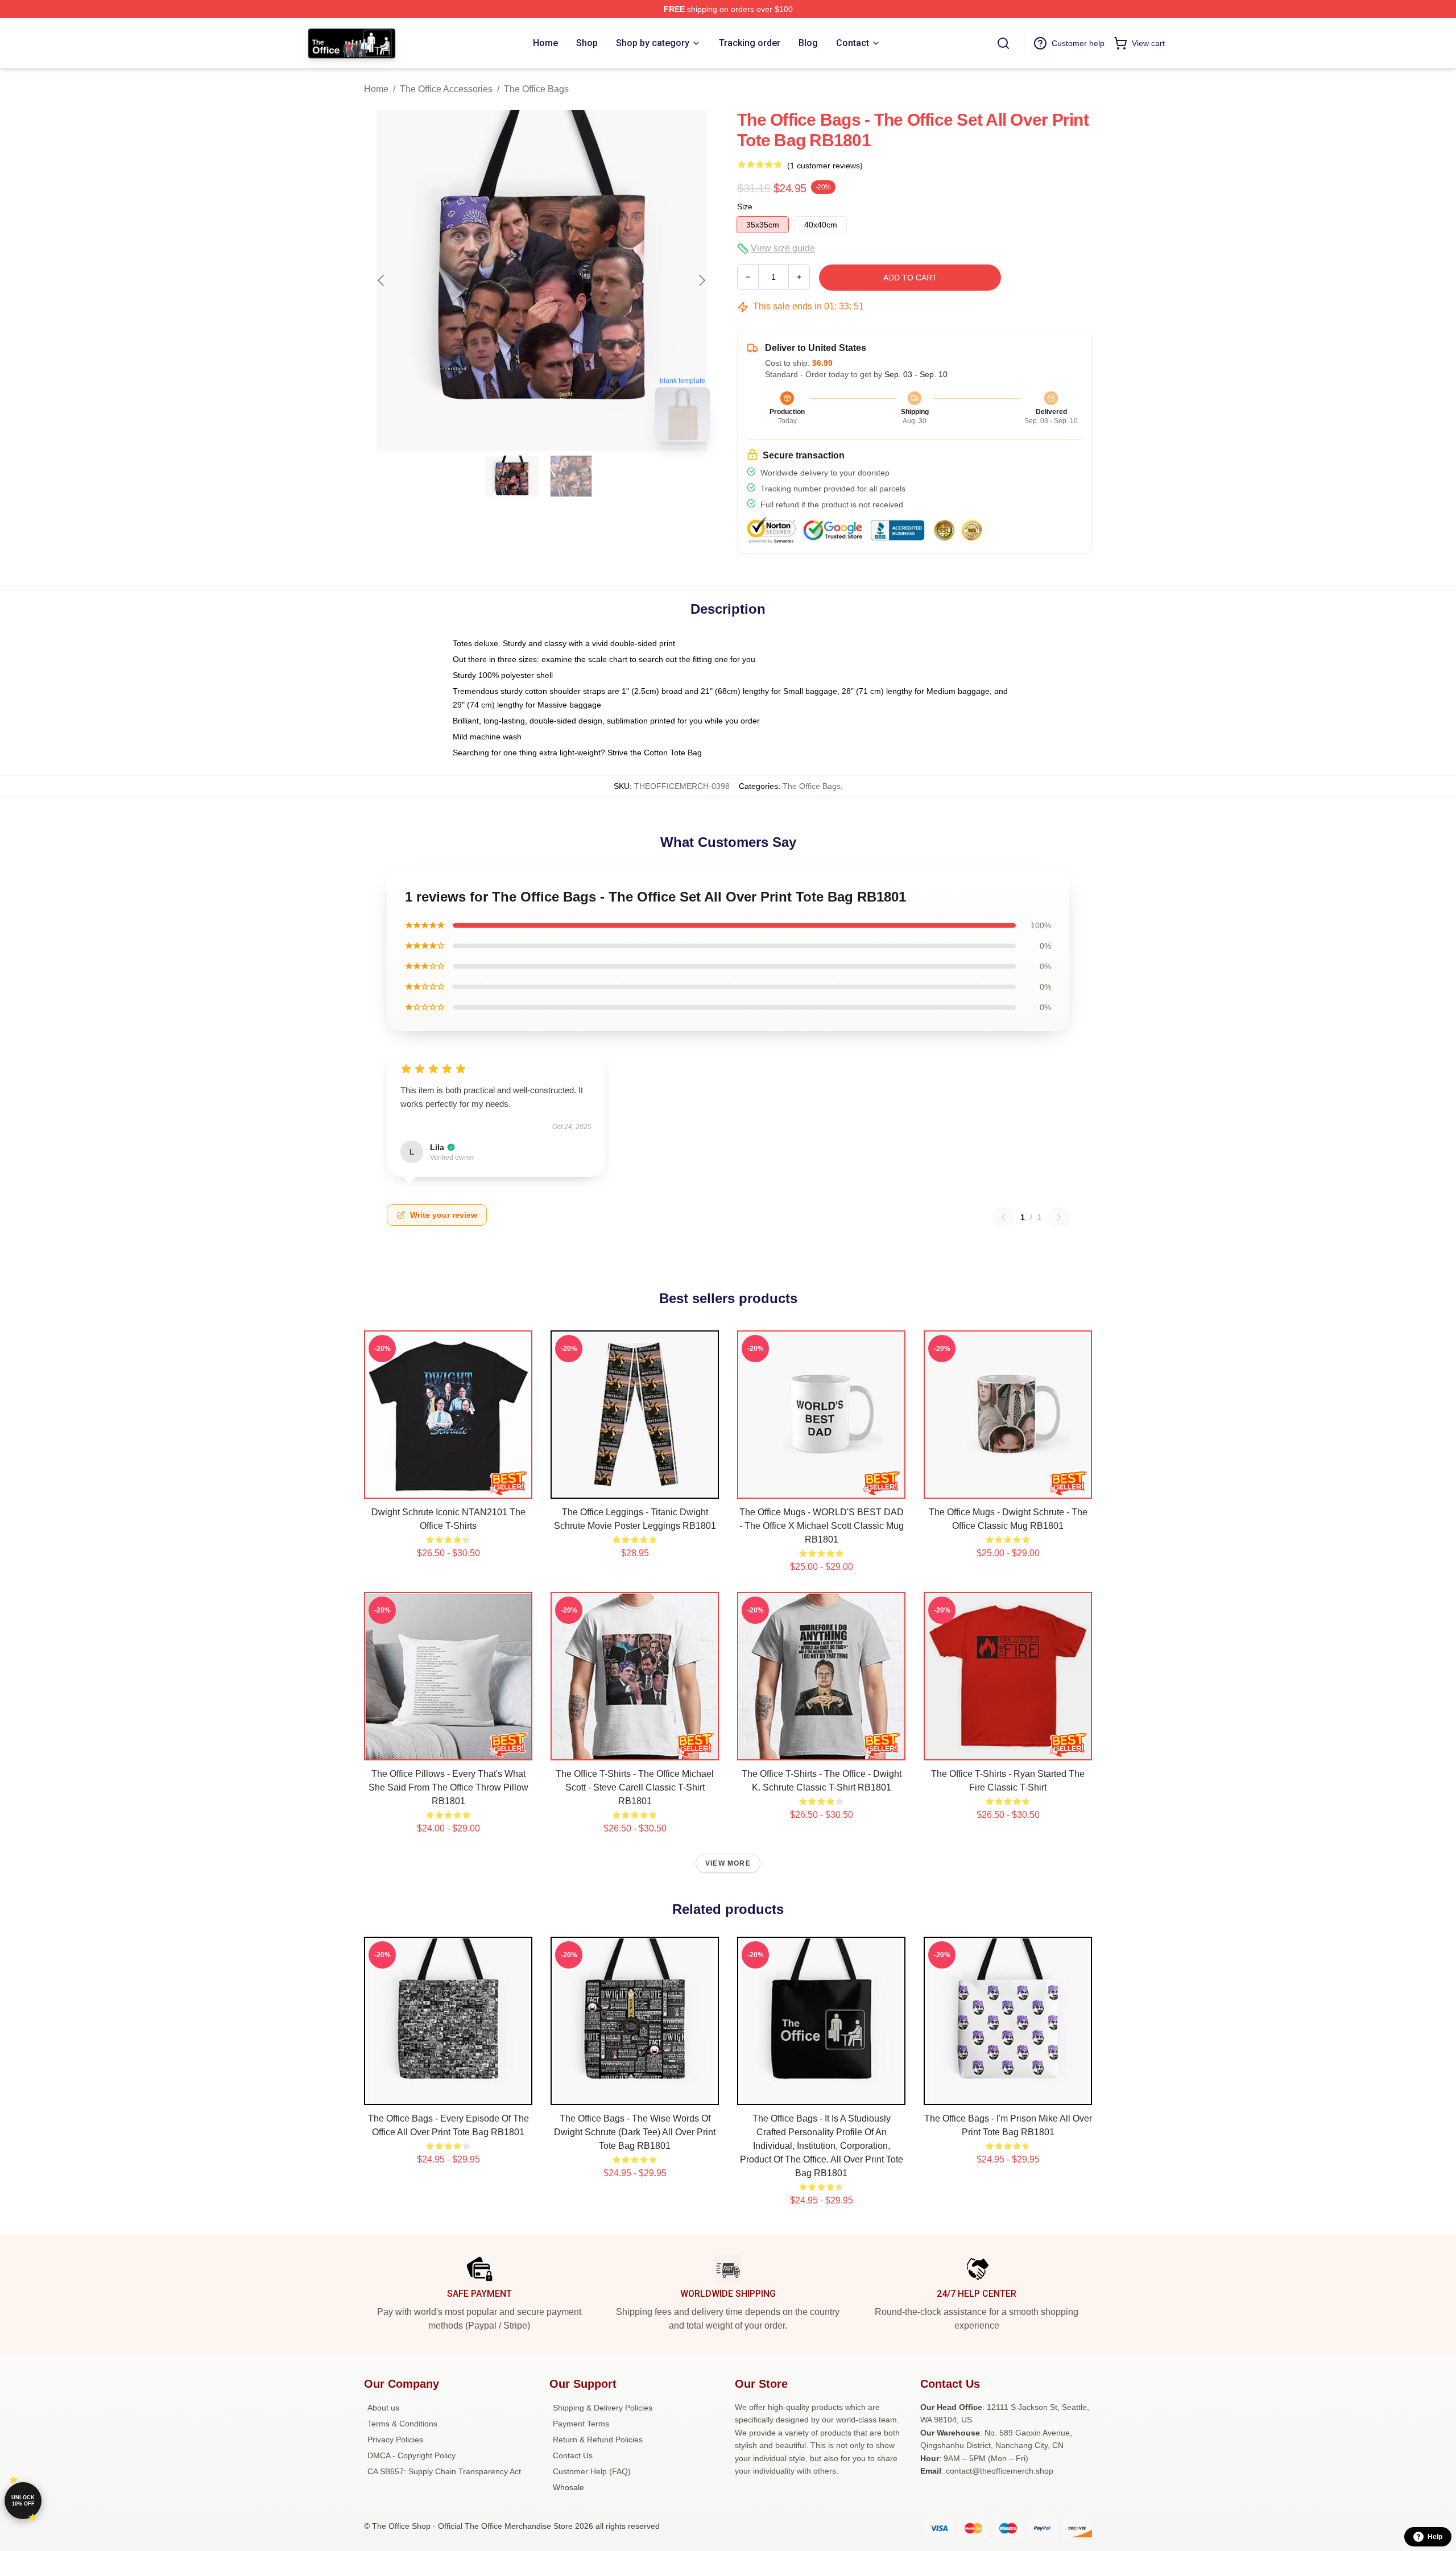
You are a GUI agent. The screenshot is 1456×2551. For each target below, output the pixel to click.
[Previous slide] (382, 280)
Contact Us (573, 2455)
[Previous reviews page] (1003, 1217)
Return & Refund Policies (598, 2440)
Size (745, 206)
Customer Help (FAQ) (592, 2471)
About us (383, 2408)
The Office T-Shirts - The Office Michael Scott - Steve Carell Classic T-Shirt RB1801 (635, 1787)
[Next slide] (701, 280)
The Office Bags (536, 89)
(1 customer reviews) (825, 166)
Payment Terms (581, 2424)
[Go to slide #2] (571, 476)
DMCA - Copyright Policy (411, 2455)
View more (728, 1863)
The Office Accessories (446, 89)
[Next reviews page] (1059, 1217)
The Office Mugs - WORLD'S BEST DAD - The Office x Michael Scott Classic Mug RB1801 (822, 1526)
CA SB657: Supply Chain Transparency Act (444, 2471)
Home (376, 89)
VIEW (448, 1487)
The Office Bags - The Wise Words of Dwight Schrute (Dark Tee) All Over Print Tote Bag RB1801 (635, 2132)
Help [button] (1435, 2537)
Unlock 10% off (23, 2501)
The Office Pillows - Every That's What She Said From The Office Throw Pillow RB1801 (448, 1787)
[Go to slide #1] (512, 476)
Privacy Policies (395, 2440)
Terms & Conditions (402, 2424)
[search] (1003, 43)
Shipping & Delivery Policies (603, 2408)
